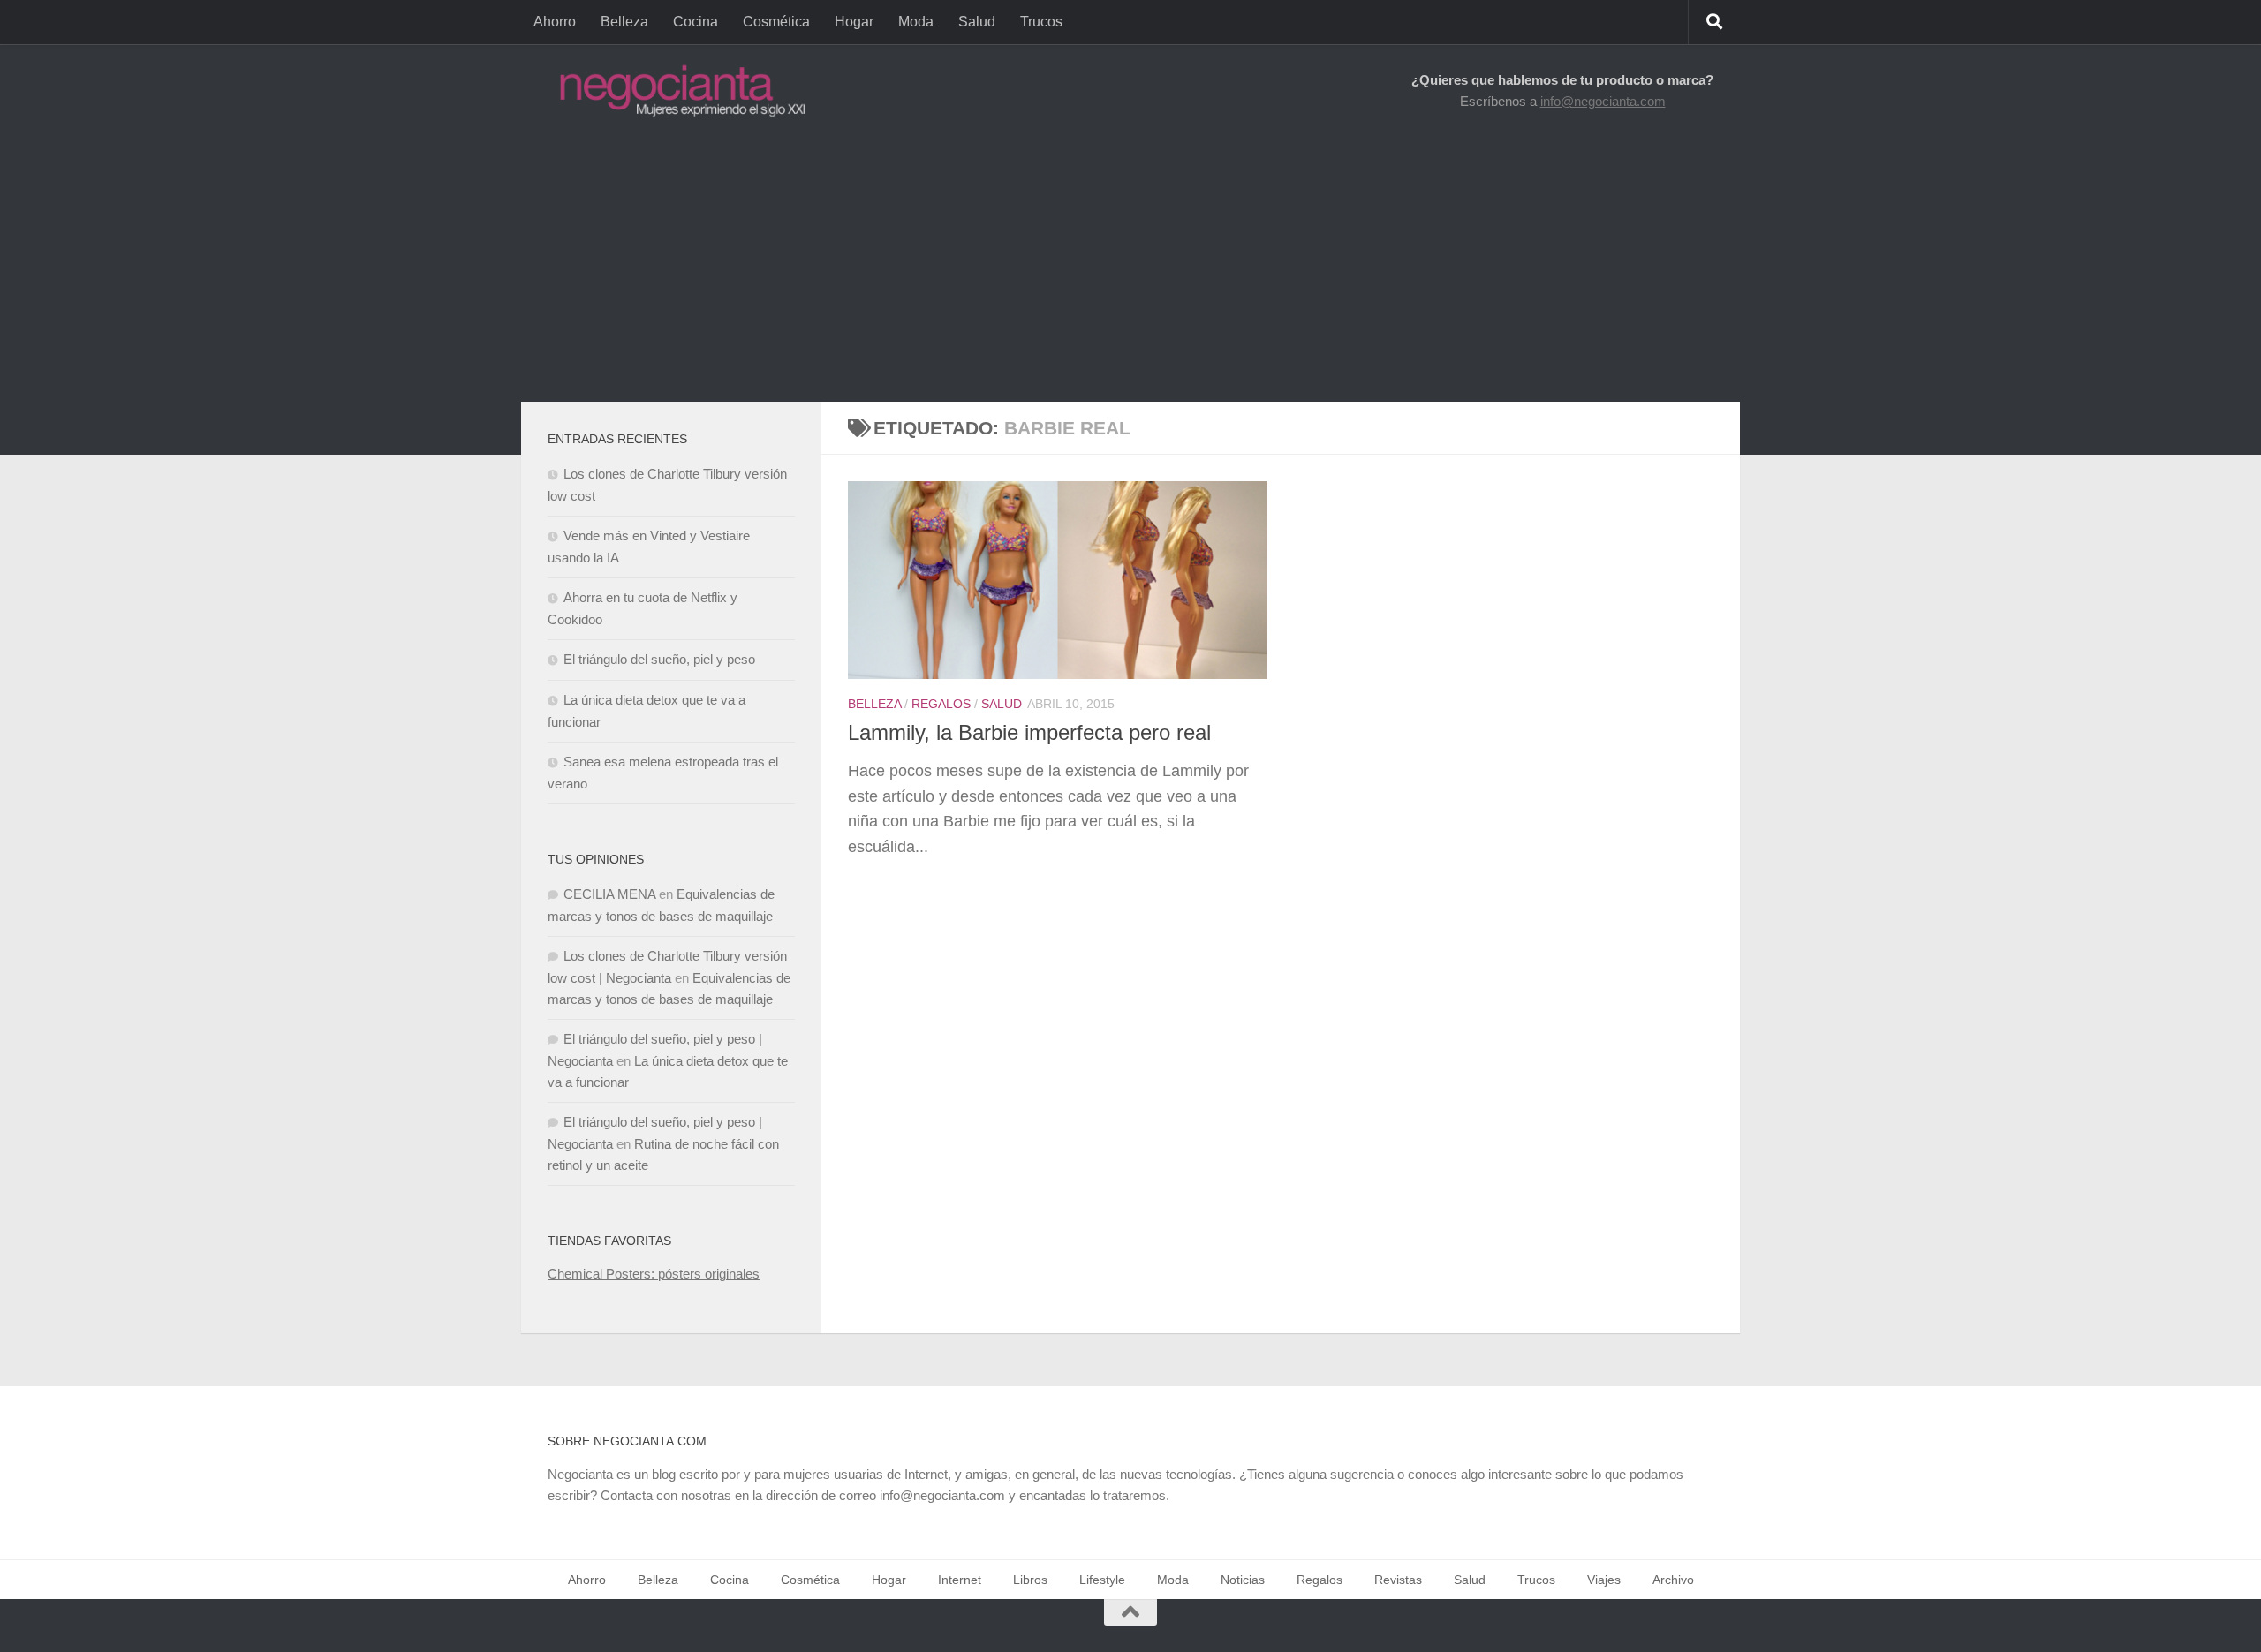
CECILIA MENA (609, 894)
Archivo (1673, 1580)
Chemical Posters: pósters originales (654, 1274)
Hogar (854, 22)
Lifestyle (1102, 1580)
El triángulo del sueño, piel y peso (659, 659)
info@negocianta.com (1603, 101)
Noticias (1243, 1580)
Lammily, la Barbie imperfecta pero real (1029, 733)
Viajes (1604, 1580)
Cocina (696, 22)
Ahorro (555, 22)
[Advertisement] (1130, 269)
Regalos (941, 704)
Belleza (624, 22)
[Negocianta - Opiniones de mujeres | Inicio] (677, 91)
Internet (960, 1580)
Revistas (1398, 1580)
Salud (977, 22)
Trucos (1041, 22)
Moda (916, 22)
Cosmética (776, 22)
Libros (1030, 1580)
